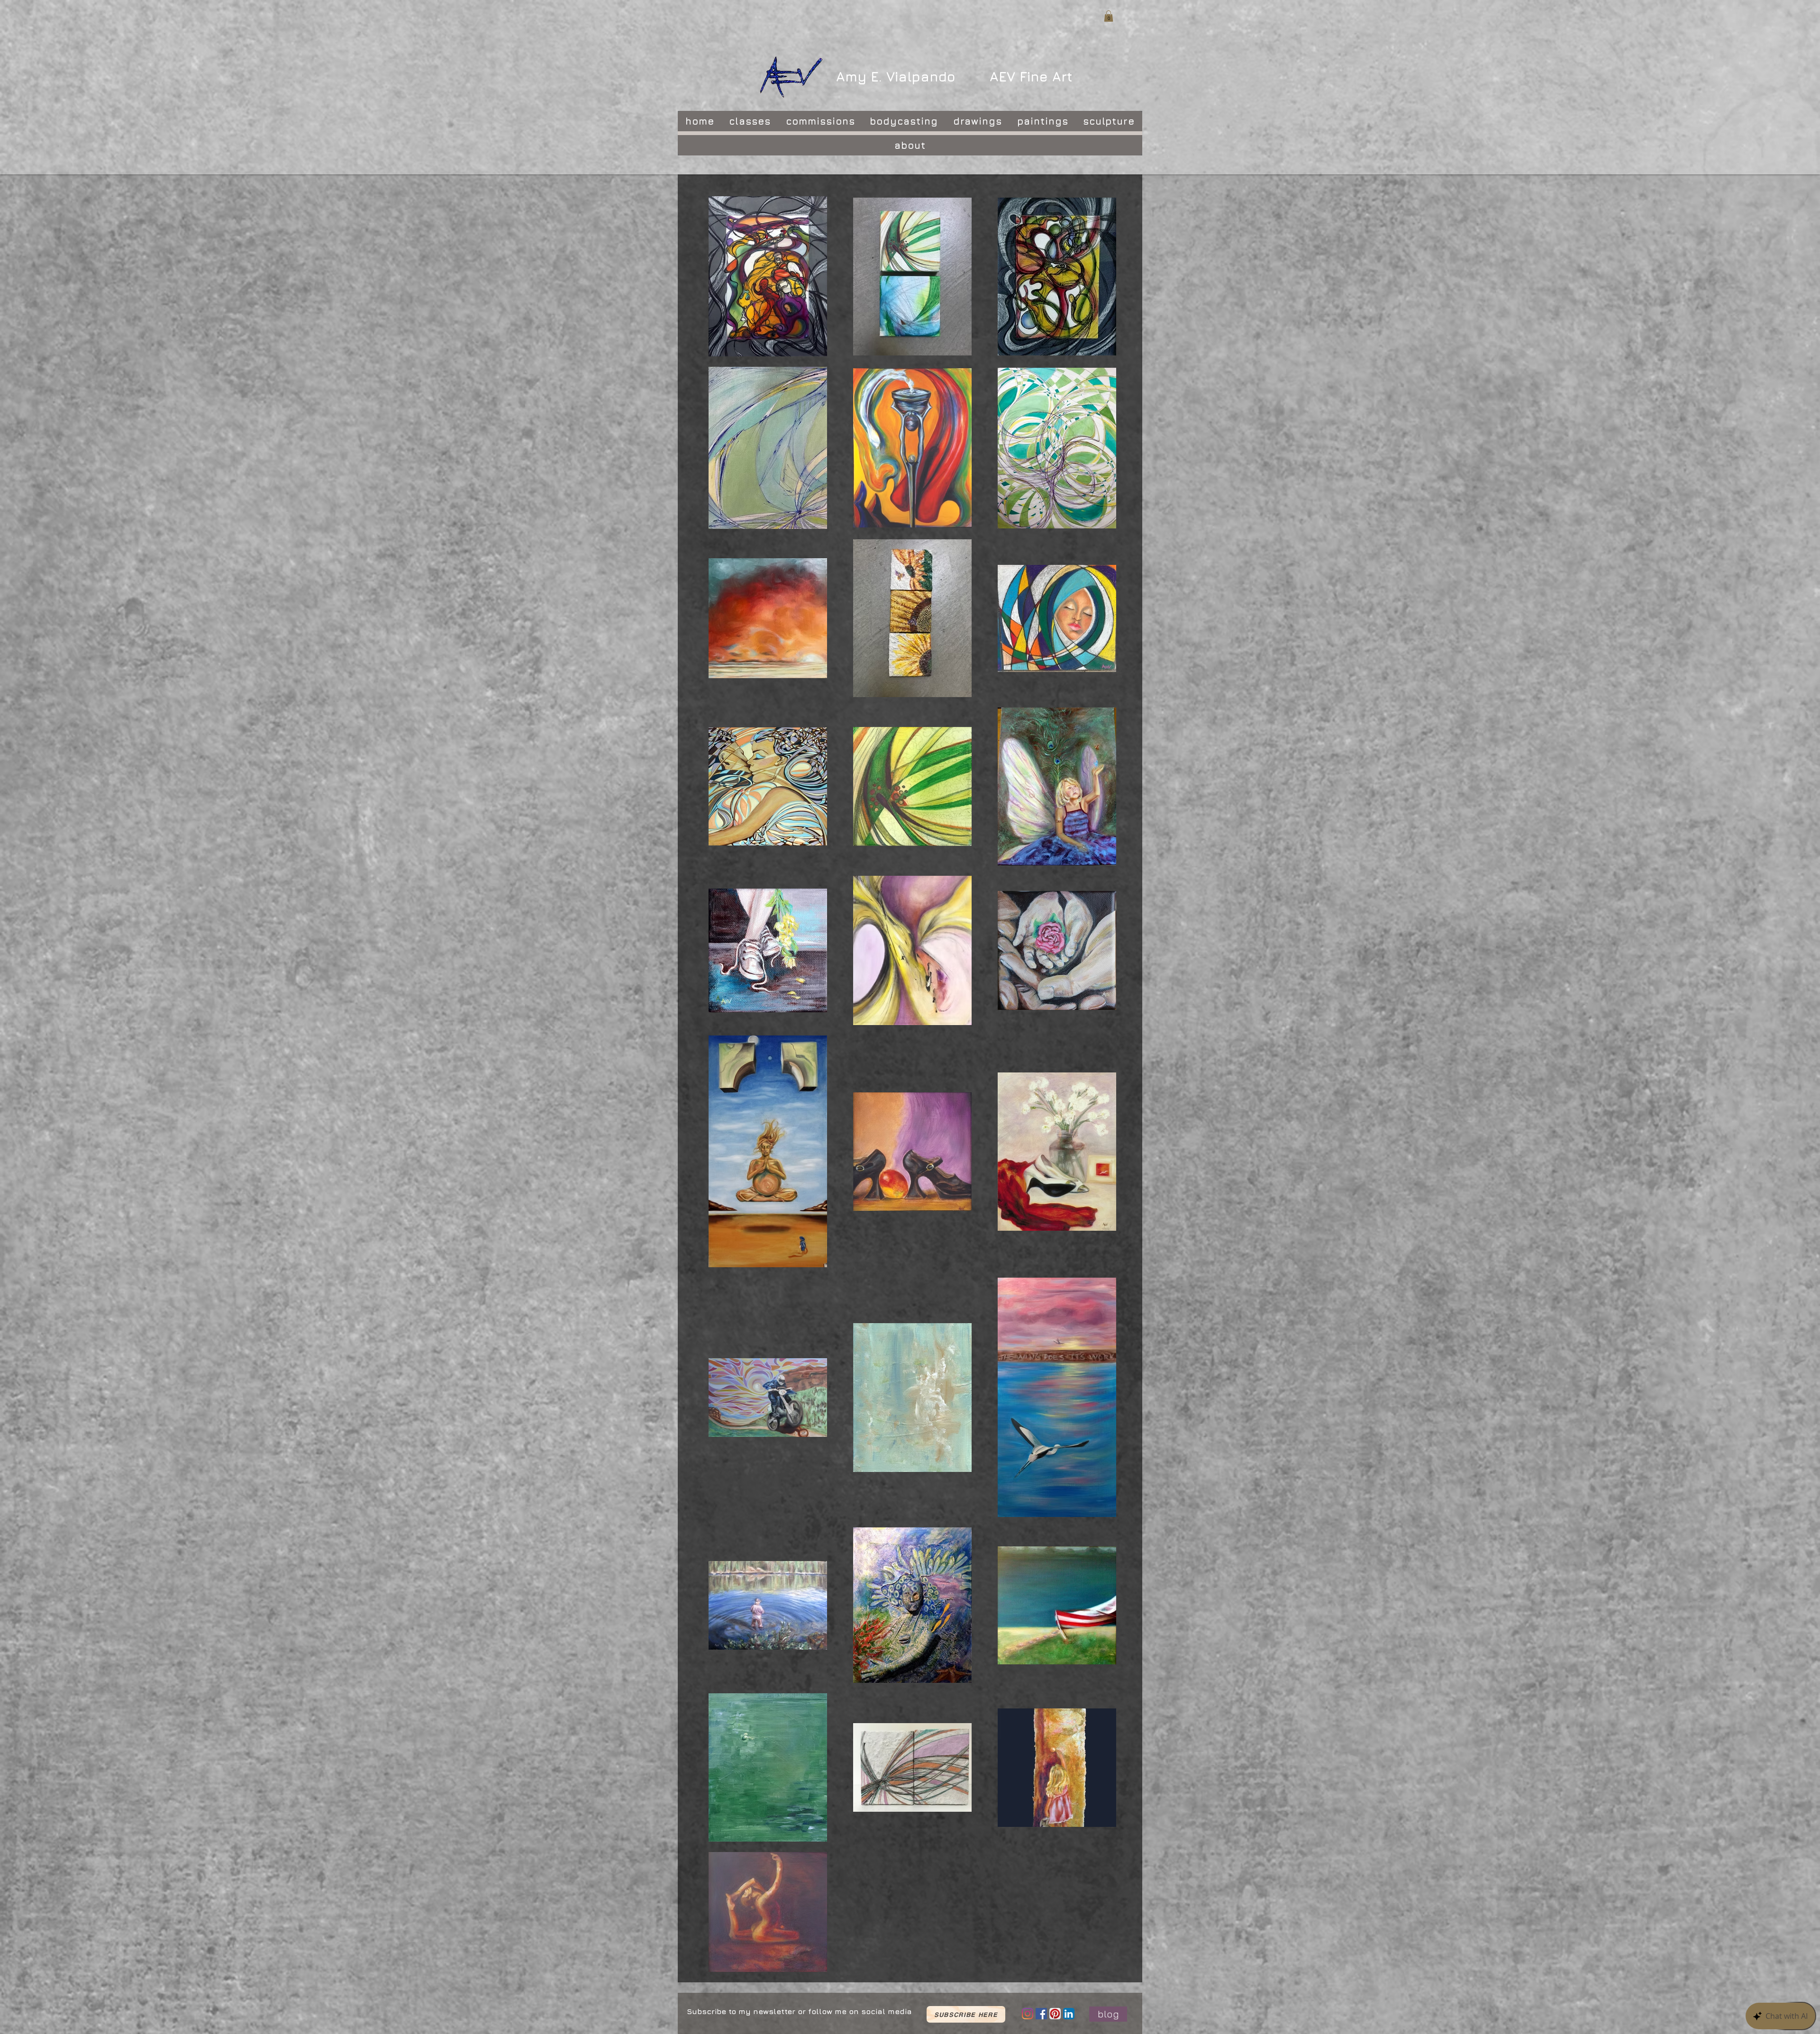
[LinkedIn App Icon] (1069, 2014)
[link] (1109, 16)
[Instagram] (1028, 2014)
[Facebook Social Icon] (1041, 2014)
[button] (966, 2014)
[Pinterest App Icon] (1055, 2014)
